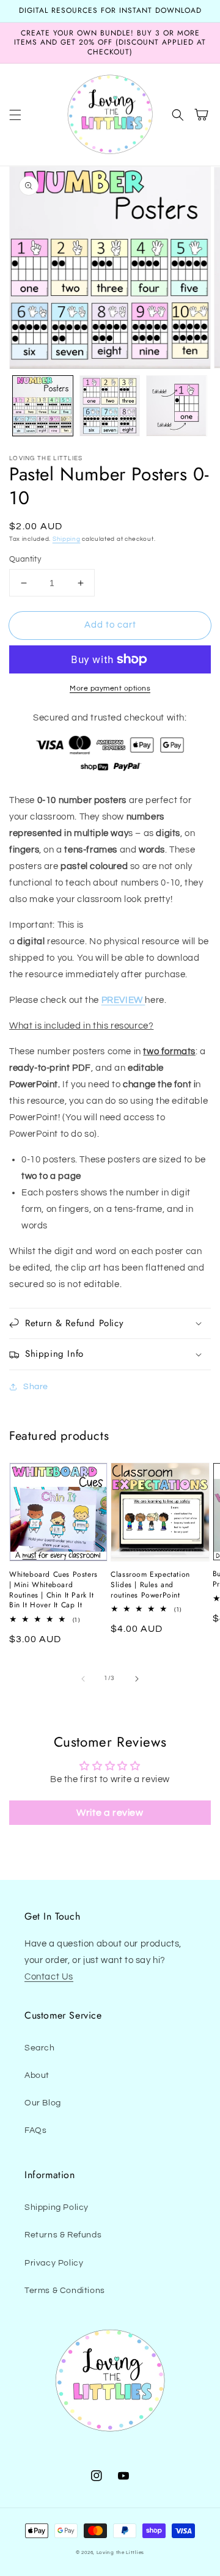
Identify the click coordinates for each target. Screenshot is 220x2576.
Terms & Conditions (65, 2291)
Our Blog (43, 2103)
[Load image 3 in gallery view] (177, 406)
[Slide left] (83, 1679)
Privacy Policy (54, 2263)
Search (40, 2048)
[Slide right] (137, 1679)
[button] (15, 115)
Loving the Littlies (120, 2552)
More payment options (110, 688)
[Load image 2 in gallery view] (110, 406)
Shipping (67, 539)
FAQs (35, 2130)
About (37, 2075)
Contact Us (49, 1977)
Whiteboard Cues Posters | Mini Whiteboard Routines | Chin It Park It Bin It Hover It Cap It (53, 1590)
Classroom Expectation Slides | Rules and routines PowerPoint (150, 1585)
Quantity (25, 559)
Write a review (110, 1813)
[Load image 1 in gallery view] (43, 406)
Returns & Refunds (63, 2235)
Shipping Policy (57, 2207)
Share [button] (36, 1387)
